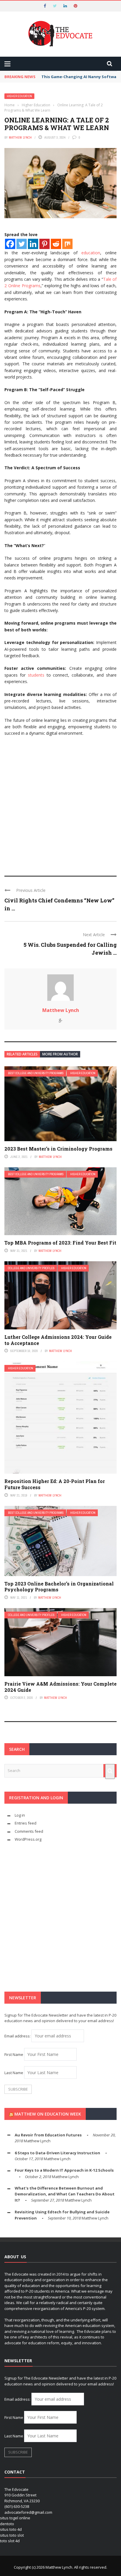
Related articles (22, 1054)
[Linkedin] (33, 244)
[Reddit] (56, 244)
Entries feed (26, 1823)
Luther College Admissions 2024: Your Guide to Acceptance (58, 1340)
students (36, 675)
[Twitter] (22, 244)
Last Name (14, 2073)
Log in (20, 1815)
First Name (14, 2054)
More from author (60, 1054)
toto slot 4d (10, 2541)
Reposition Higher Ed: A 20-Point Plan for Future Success (55, 1484)
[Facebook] (10, 244)
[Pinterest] (44, 244)
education (91, 253)
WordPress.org (28, 1839)
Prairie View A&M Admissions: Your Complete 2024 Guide (60, 1687)
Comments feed (29, 1831)
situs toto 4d (11, 2529)
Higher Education (19, 96)
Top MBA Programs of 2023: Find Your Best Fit (60, 1243)
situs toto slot (12, 2535)
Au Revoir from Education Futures (48, 2135)
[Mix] (67, 244)
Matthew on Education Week (48, 2114)
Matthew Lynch (20, 137)
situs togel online (15, 2518)
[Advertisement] (60, 803)
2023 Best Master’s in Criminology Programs (58, 1149)
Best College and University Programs (36, 1073)
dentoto (7, 2524)
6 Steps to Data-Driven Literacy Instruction (57, 2153)
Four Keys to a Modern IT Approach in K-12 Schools (64, 2170)
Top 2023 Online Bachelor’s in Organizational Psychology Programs (59, 1587)
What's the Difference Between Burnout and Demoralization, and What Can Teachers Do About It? (65, 2194)
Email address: (18, 2036)
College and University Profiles (31, 1268)
